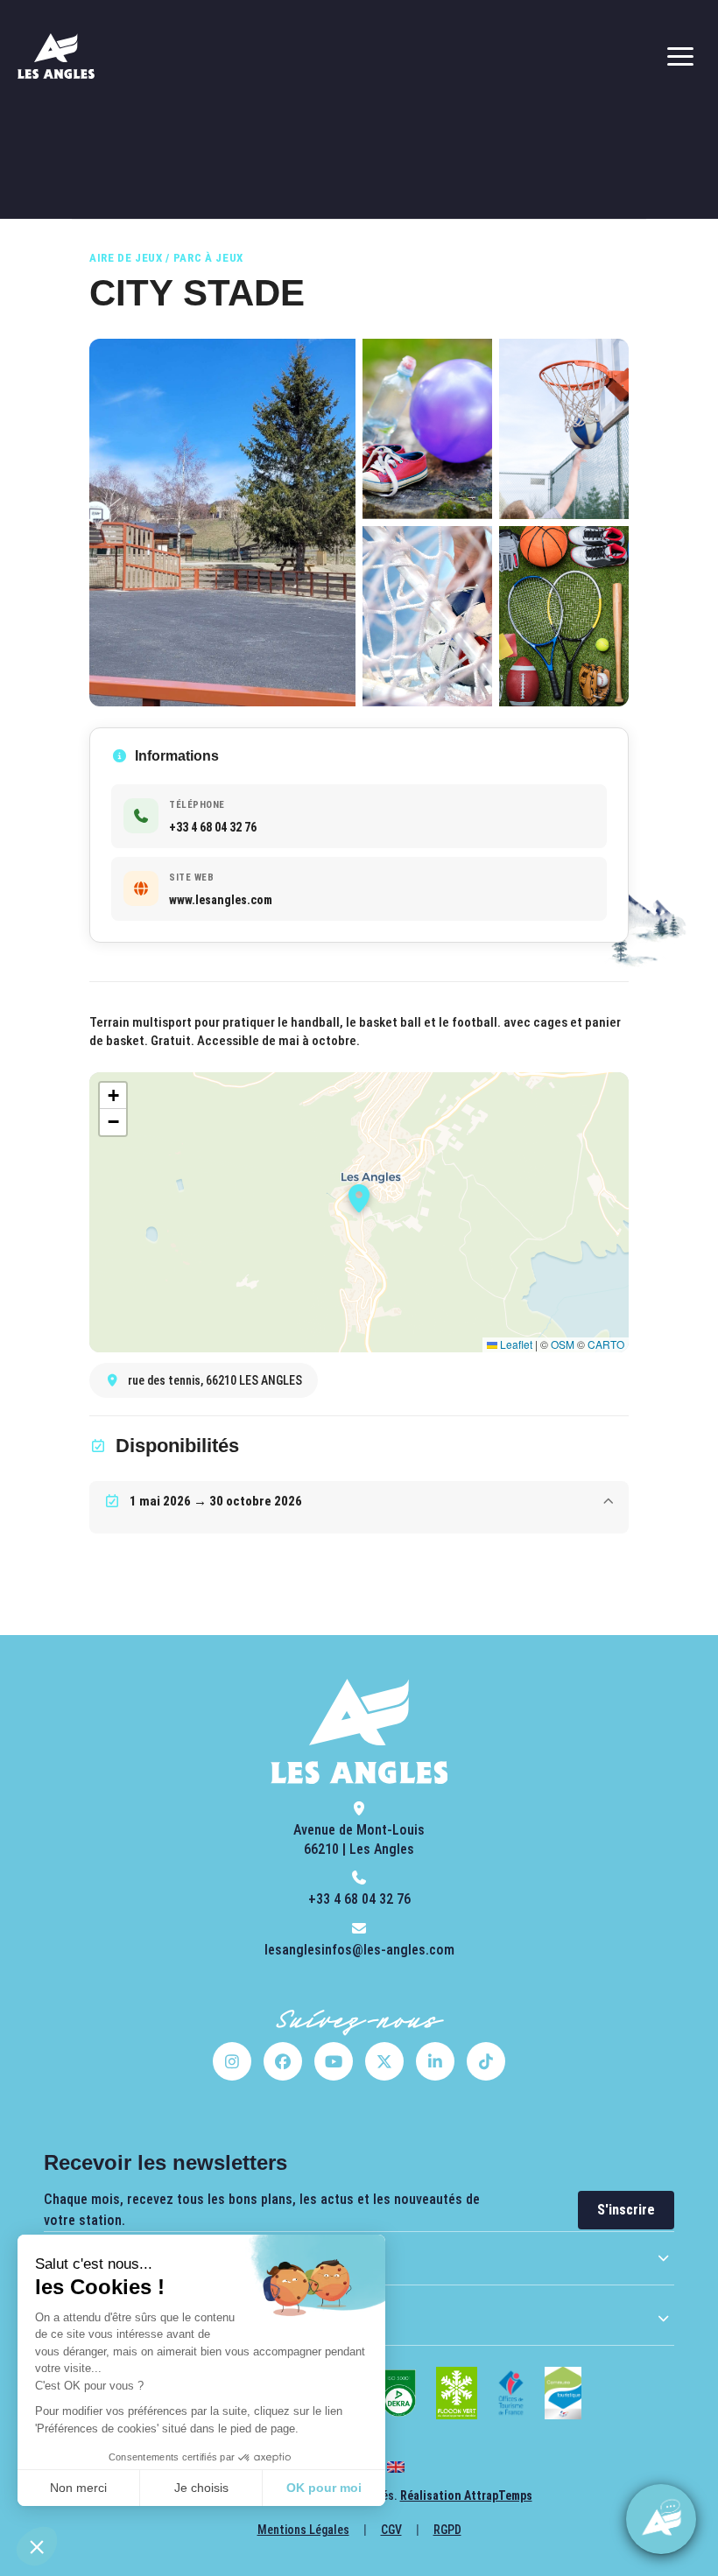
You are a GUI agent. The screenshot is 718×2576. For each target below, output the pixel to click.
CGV (391, 2530)
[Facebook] (283, 2061)
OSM (563, 1344)
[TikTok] (486, 2061)
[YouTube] (334, 2061)
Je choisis (201, 2488)
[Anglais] (396, 2467)
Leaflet (515, 1344)
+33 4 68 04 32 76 (359, 1899)
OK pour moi (324, 2488)
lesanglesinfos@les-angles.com (359, 1950)
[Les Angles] (56, 56)
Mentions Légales (303, 2530)
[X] (384, 2061)
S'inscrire (626, 2210)
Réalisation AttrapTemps (466, 2495)
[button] (37, 2546)
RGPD (447, 2530)
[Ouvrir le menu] (680, 56)
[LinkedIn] (435, 2061)
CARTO (606, 1344)
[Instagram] (232, 2061)
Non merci (78, 2488)
